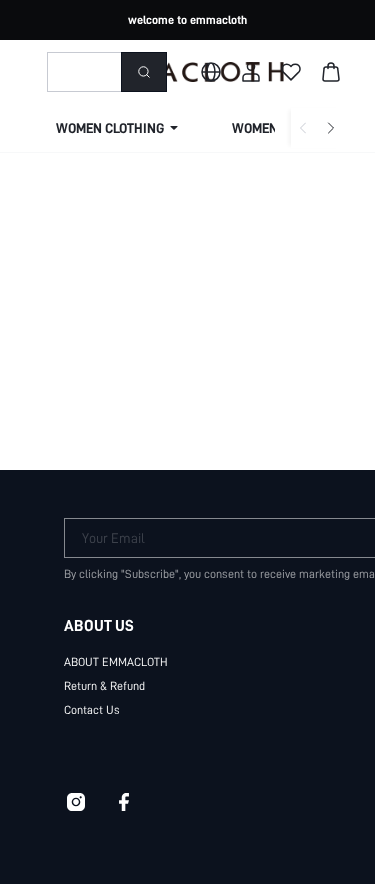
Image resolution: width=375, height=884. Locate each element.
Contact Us (92, 710)
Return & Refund (104, 686)
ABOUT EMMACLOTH (116, 662)
